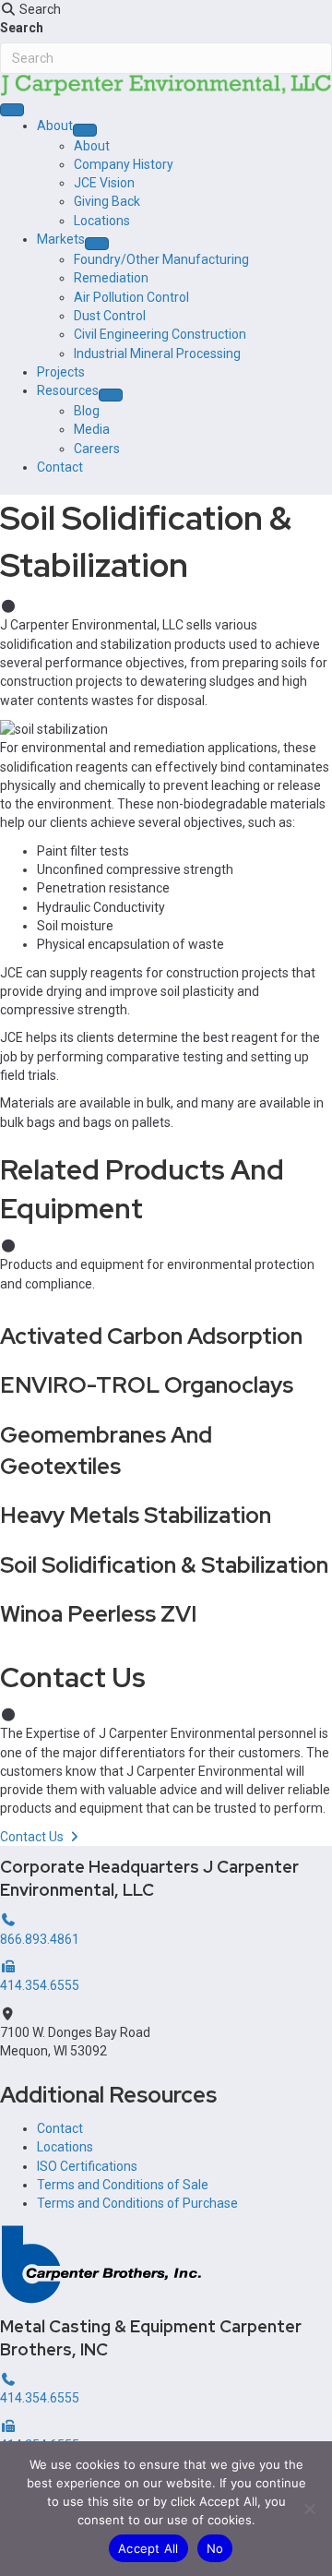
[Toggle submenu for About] (85, 130)
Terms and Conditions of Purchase (137, 2203)
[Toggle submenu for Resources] (111, 395)
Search (22, 28)
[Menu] (12, 110)
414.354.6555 (40, 1985)
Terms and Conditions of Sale (123, 2185)
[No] (309, 2509)
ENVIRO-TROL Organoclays (147, 1385)
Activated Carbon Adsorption (151, 1336)
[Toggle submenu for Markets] (97, 244)
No (215, 2548)
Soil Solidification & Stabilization (164, 1565)
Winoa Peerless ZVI (98, 1614)
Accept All (148, 2548)
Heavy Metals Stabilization (136, 1515)
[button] (41, 1837)
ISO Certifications (87, 2166)
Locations (65, 2147)
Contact (60, 2128)
